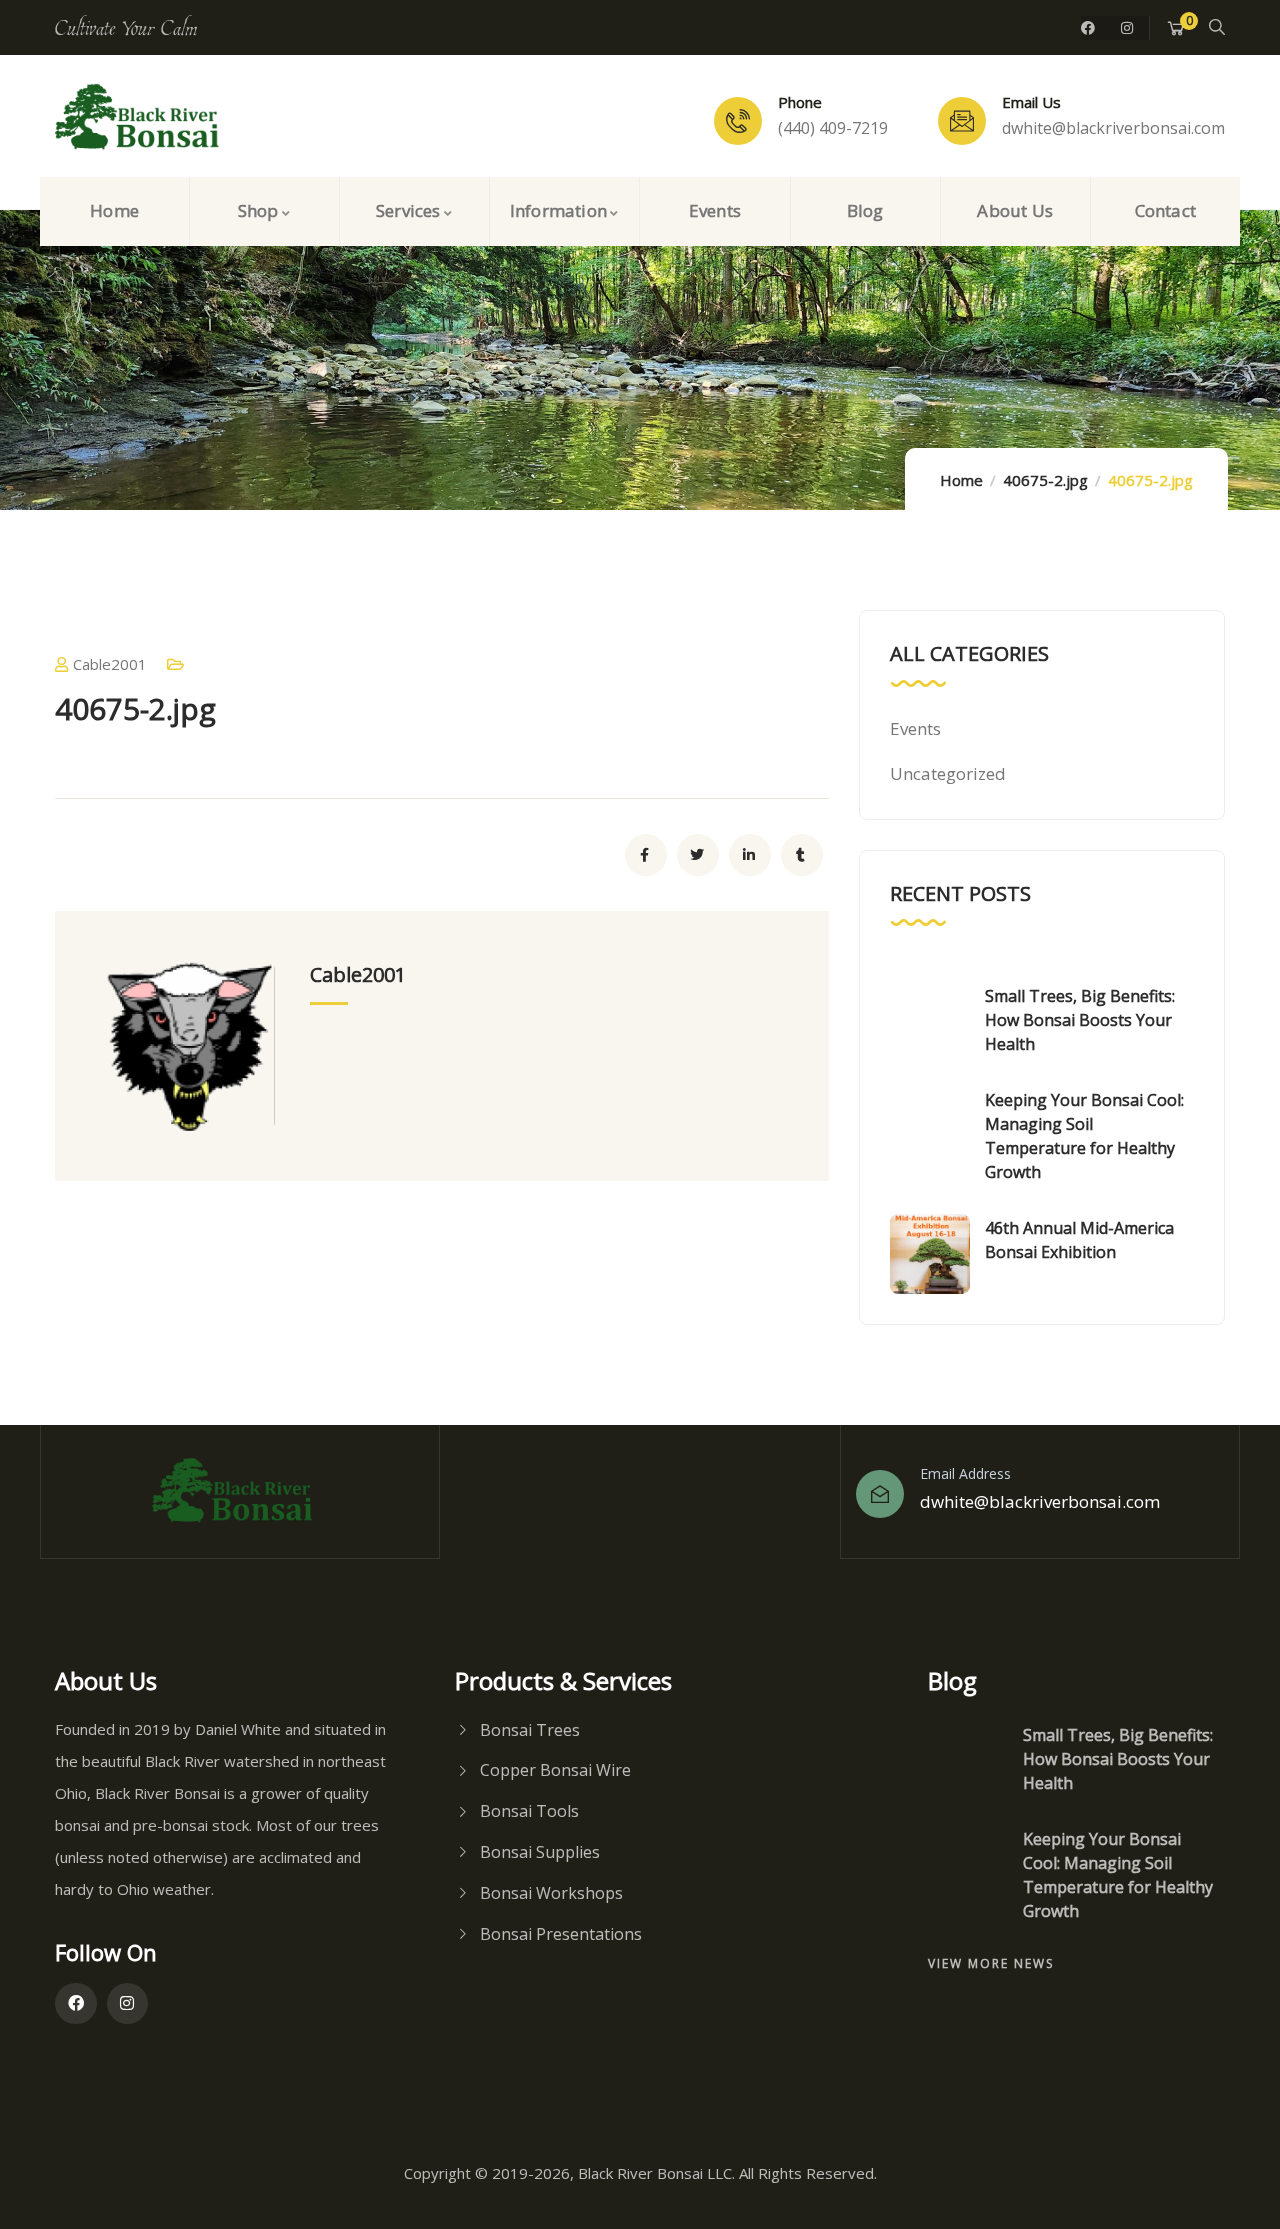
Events (915, 728)
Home (961, 480)
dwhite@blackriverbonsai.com (1040, 1501)
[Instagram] (1127, 28)
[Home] (145, 117)
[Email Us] (962, 121)
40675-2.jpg (1045, 480)
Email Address (965, 1473)
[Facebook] (1088, 28)
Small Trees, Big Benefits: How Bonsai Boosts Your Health (1080, 1020)
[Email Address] (880, 1494)
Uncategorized (948, 773)
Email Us (1031, 102)
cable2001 (110, 664)
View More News (991, 1963)
